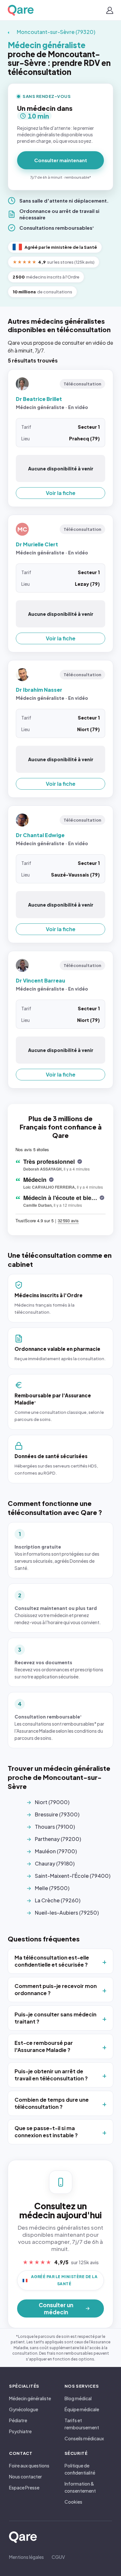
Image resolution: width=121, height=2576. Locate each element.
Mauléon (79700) (56, 1851)
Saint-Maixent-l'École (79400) (73, 1876)
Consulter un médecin (56, 2308)
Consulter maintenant (61, 160)
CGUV (58, 2557)
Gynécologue (24, 2409)
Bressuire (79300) (57, 1814)
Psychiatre (20, 2431)
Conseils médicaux (84, 2438)
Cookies (73, 2502)
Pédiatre (18, 2420)
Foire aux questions (29, 2466)
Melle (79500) (52, 1888)
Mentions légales (26, 2557)
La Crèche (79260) (58, 1900)
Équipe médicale (82, 2409)
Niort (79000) (52, 1802)
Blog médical (78, 2398)
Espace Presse (24, 2487)
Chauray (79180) (55, 1863)
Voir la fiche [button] (61, 493)
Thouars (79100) (55, 1827)
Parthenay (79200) (58, 1839)
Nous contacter (25, 2476)
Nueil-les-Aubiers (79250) (67, 1913)
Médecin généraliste (30, 2398)
